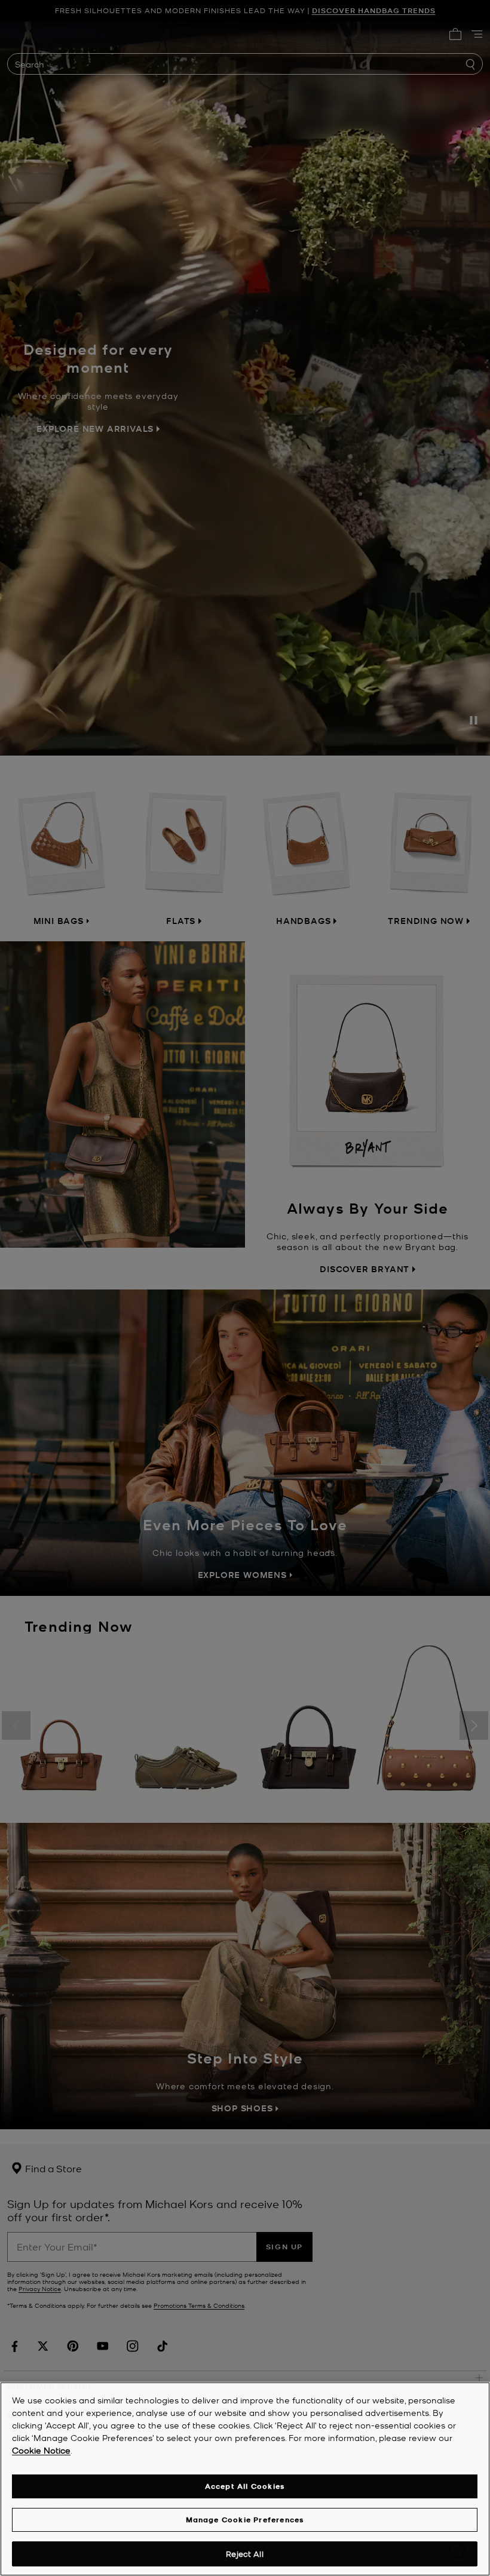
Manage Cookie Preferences (245, 2520)
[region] (245, 2479)
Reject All (244, 2554)
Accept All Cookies (245, 2486)
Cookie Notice (41, 2450)
